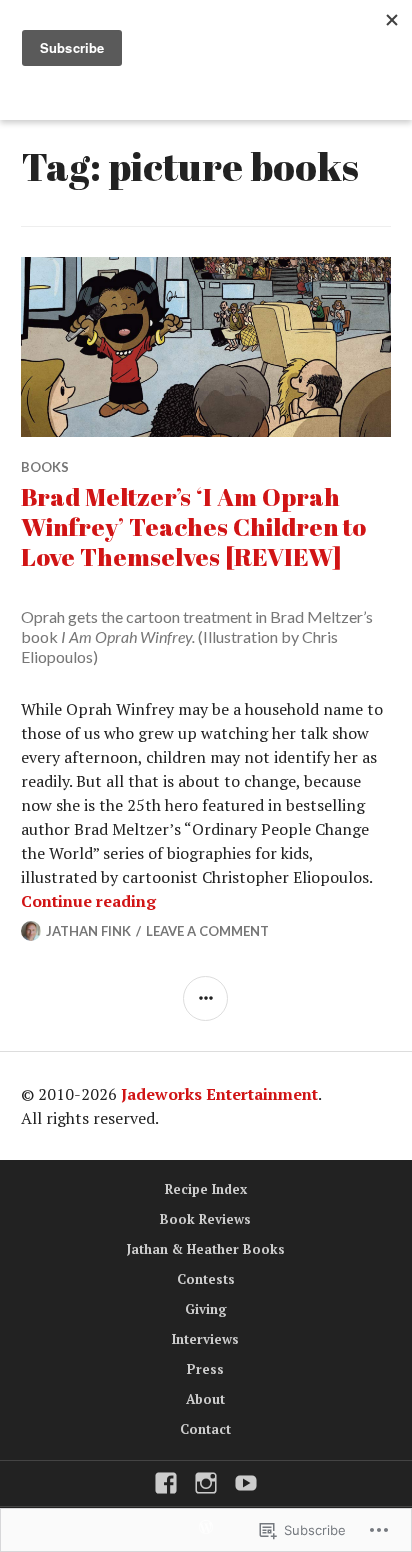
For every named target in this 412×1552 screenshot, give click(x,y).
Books (45, 467)
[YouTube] (246, 1483)
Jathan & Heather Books (206, 1249)
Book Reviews (205, 1219)
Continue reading (88, 901)
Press (205, 1369)
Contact (205, 1429)
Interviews (205, 1339)
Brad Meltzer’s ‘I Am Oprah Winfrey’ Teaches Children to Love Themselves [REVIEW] (193, 526)
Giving (206, 1309)
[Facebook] (166, 1483)
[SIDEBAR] (205, 998)
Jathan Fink (88, 931)
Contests (206, 1279)
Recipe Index (206, 1189)
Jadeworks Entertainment (219, 1094)
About (205, 1399)
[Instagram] (206, 1483)
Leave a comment (207, 931)
